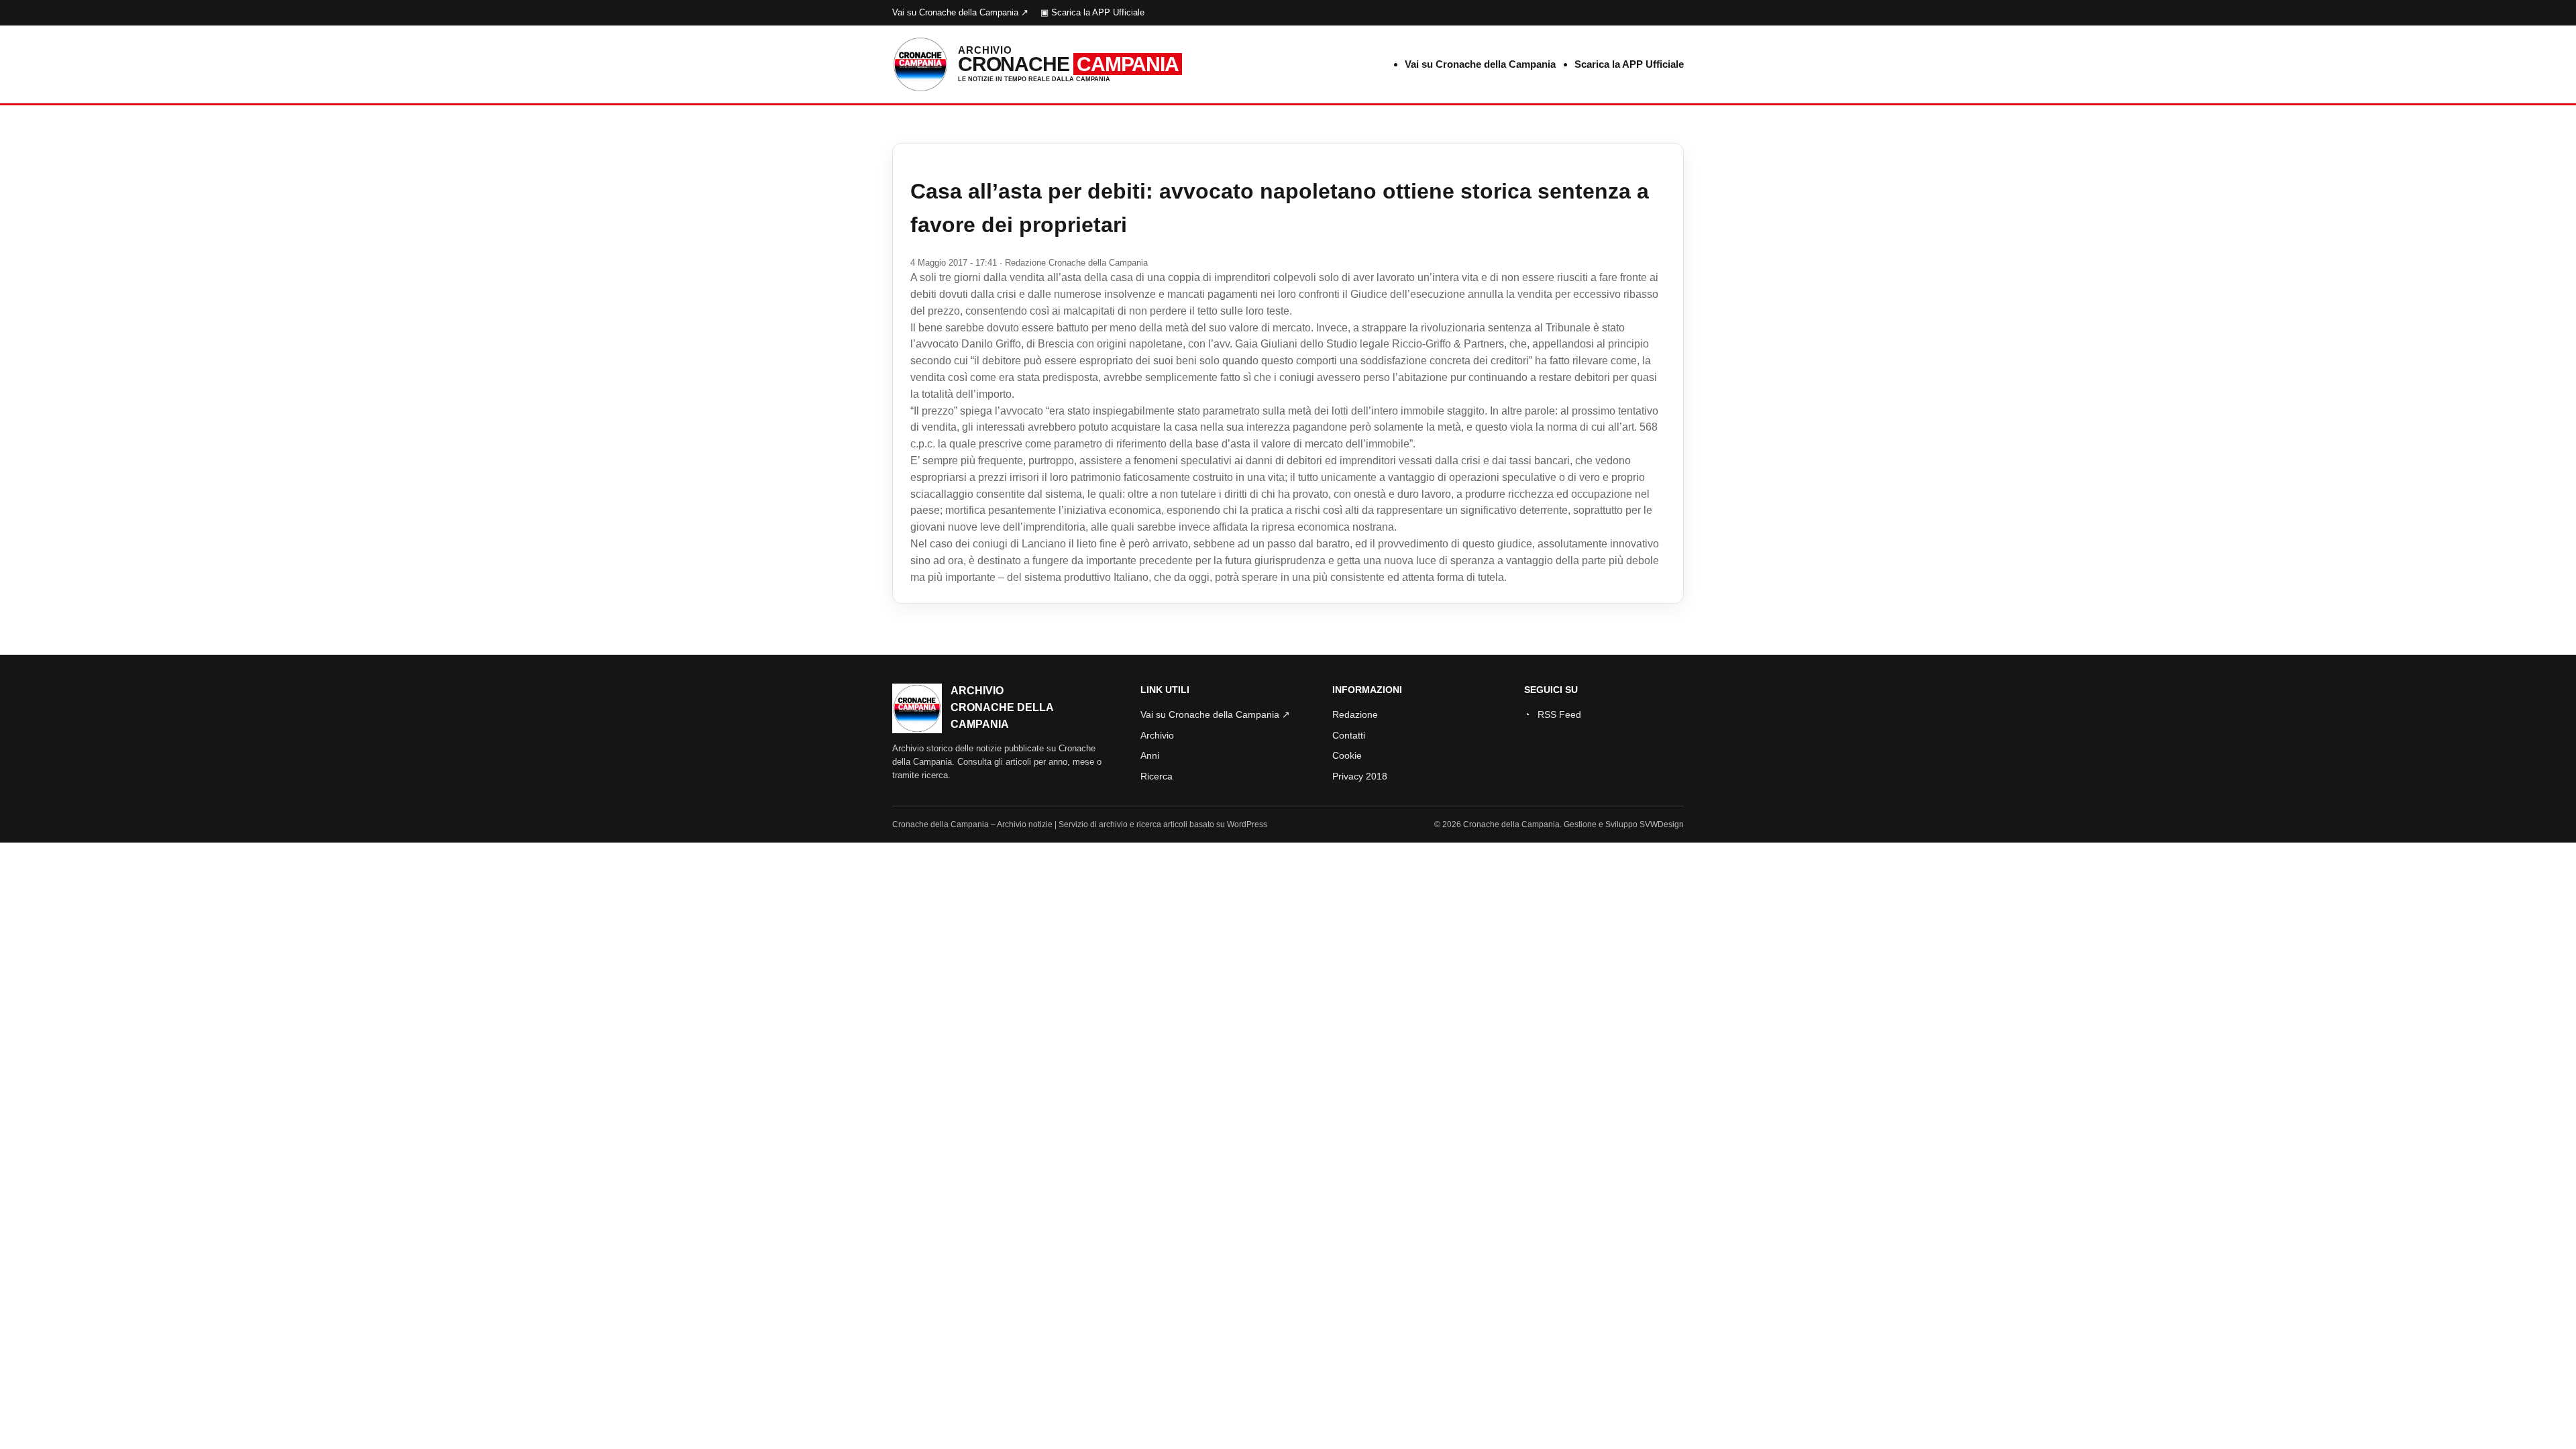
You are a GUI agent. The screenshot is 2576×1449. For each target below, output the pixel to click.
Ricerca (1157, 776)
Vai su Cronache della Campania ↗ (960, 12)
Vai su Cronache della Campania (1480, 64)
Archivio (1157, 735)
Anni (1150, 755)
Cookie (1347, 755)
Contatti (1349, 735)
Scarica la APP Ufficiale (1629, 64)
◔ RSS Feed (1553, 714)
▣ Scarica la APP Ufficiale (1092, 12)
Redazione (1355, 714)
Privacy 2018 (1360, 776)
